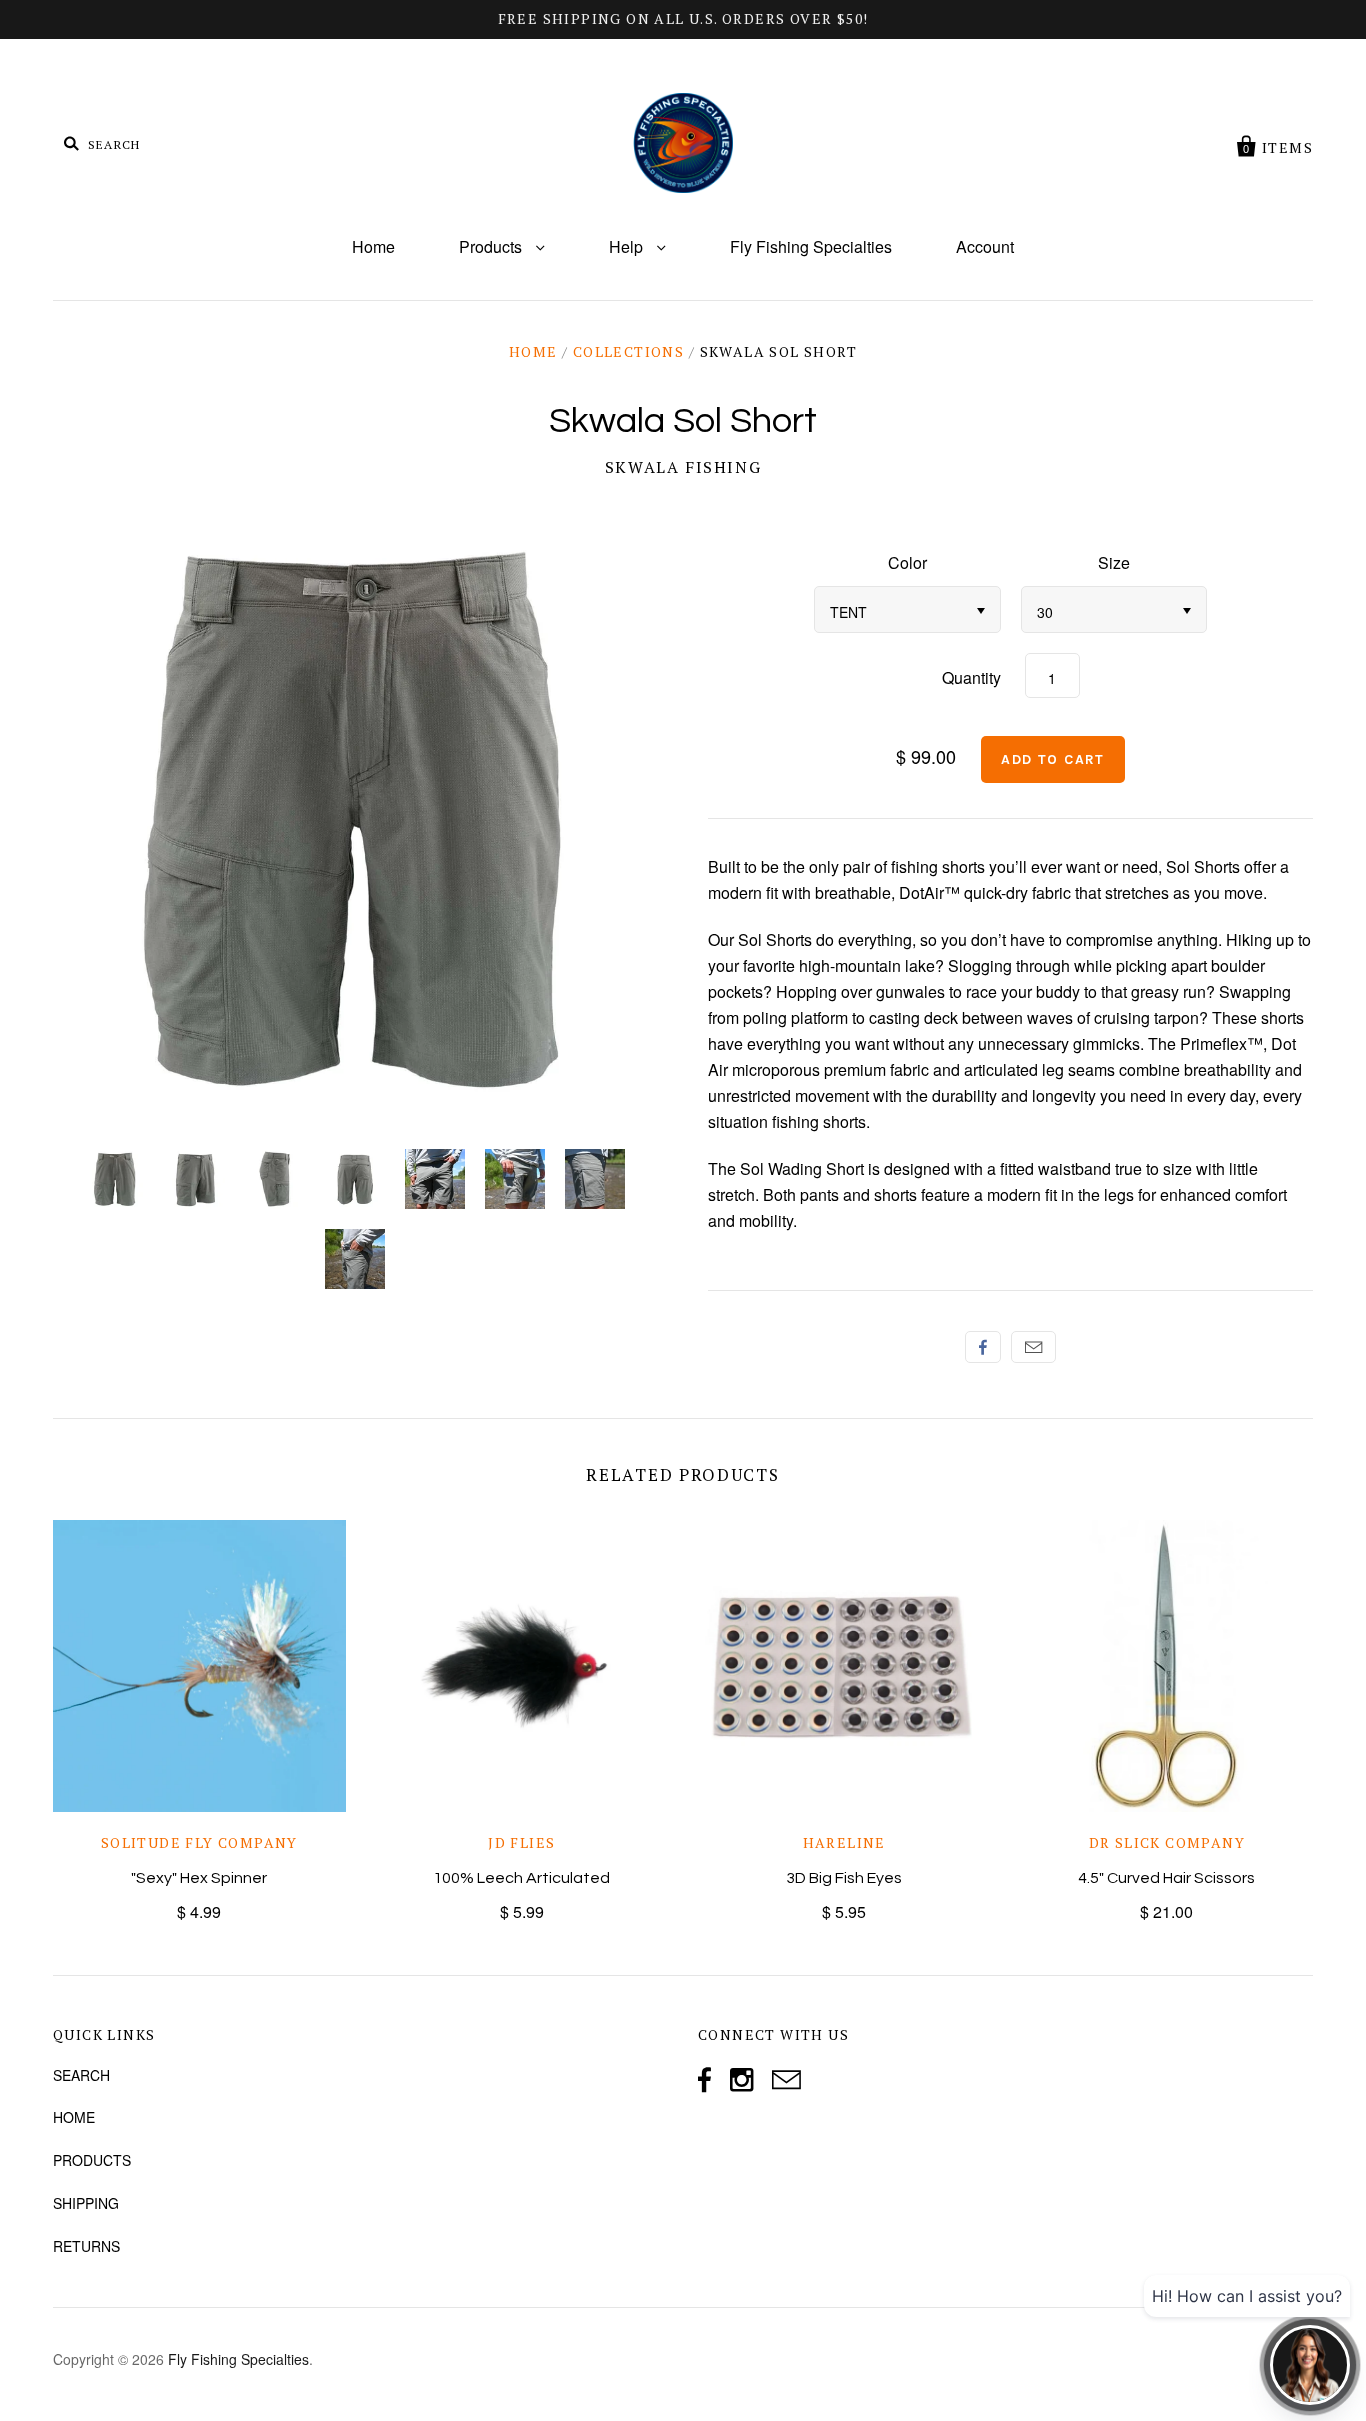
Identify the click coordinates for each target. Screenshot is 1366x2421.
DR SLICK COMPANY (1167, 1842)
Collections (628, 351)
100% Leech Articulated (521, 1878)
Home (373, 246)
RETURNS (86, 2246)
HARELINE (844, 1842)
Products (492, 246)
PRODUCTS (92, 2160)
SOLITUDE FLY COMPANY (199, 1842)
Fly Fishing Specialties (811, 246)
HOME (74, 2117)
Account (985, 246)
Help (628, 246)
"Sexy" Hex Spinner (199, 1878)
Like (983, 1347)
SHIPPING (86, 2203)
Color (907, 562)
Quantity (971, 677)
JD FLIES (521, 1842)
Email (1033, 1347)
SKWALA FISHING (683, 467)
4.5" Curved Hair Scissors (1166, 1878)
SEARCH (81, 2075)
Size (1114, 562)
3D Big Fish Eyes (844, 1878)
